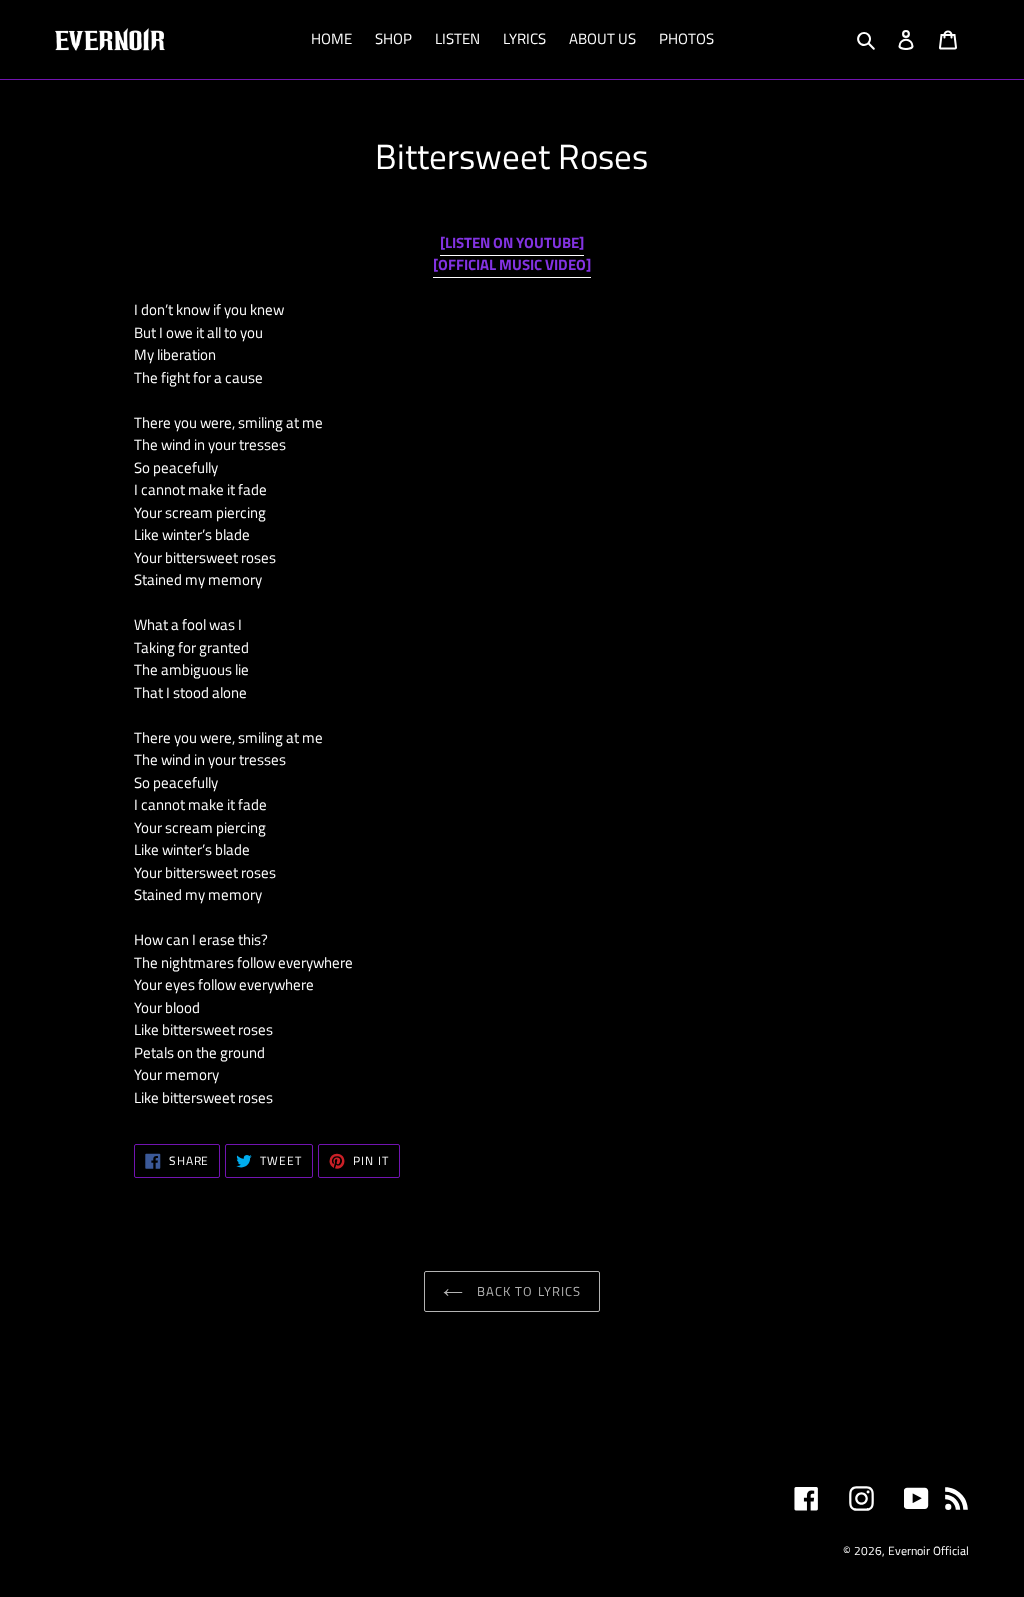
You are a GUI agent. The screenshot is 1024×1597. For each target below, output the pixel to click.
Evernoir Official (928, 1550)
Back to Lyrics (527, 1291)
